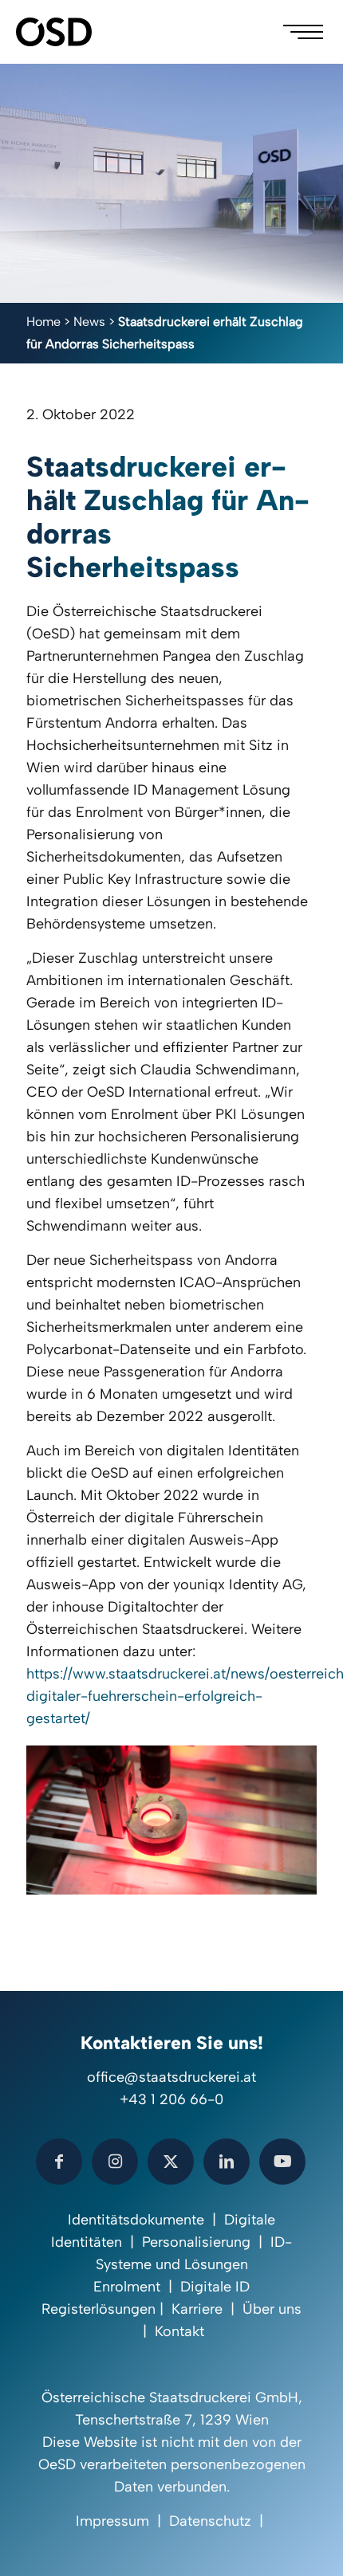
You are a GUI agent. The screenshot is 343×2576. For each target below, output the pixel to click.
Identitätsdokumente (136, 2220)
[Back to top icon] (310, 2543)
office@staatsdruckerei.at (171, 2077)
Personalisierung (196, 2242)
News (89, 322)
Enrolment (127, 2287)
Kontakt (179, 2331)
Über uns (272, 2309)
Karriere (197, 2309)
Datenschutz (210, 2521)
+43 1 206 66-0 (171, 2099)
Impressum (112, 2521)
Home (43, 322)
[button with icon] (59, 2162)
